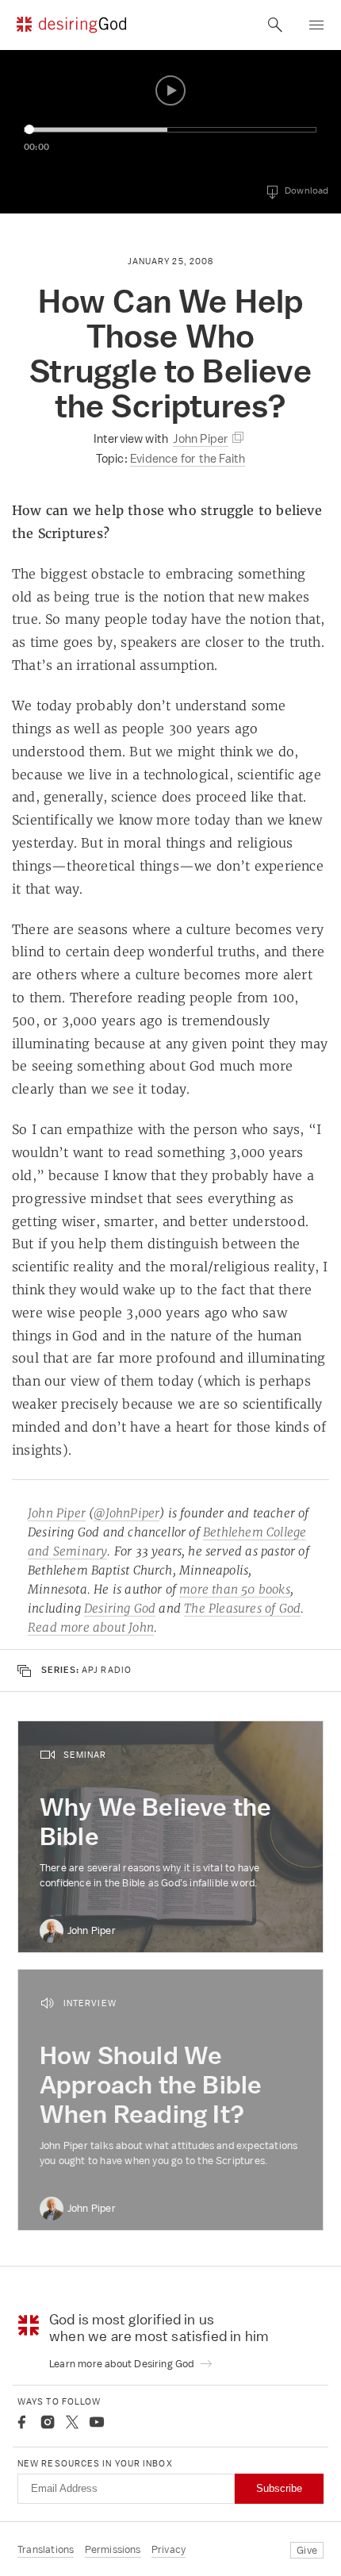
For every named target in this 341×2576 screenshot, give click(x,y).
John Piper (57, 1513)
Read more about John (91, 1627)
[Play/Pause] (170, 90)
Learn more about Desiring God (123, 2364)
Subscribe (279, 2488)
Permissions (113, 2549)
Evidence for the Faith (188, 458)
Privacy (169, 2549)
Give (307, 2550)
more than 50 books (235, 1589)
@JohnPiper (126, 1513)
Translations (46, 2549)
